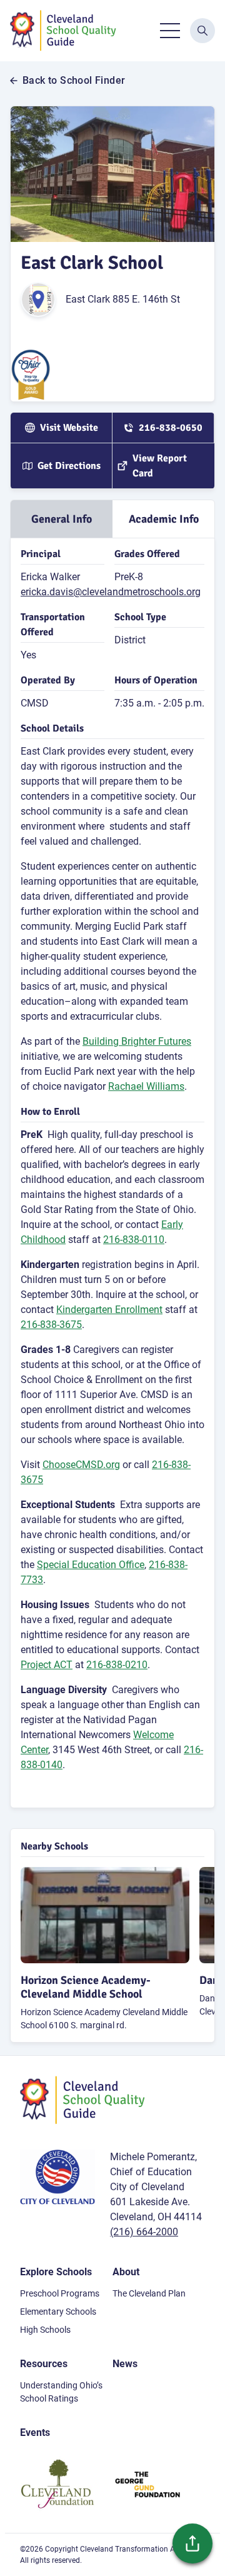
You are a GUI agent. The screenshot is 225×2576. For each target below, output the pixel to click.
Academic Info (164, 519)
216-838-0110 (134, 1240)
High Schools (45, 2330)
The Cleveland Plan (149, 2293)
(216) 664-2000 (144, 2232)
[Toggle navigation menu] (170, 31)
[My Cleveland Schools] (63, 31)
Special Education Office (91, 1565)
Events (35, 2433)
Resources (44, 2364)
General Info (62, 519)
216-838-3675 (51, 1325)
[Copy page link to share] (192, 2543)
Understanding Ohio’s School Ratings (61, 2392)
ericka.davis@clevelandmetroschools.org (111, 592)
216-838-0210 (117, 1665)
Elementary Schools (58, 2312)
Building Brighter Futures (137, 1041)
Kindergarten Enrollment (109, 1310)
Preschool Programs (60, 2293)
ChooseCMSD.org (81, 1465)
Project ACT (47, 1665)
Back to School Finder (74, 81)
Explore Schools (56, 2272)
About (126, 2272)
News (125, 2364)
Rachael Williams (146, 1086)
